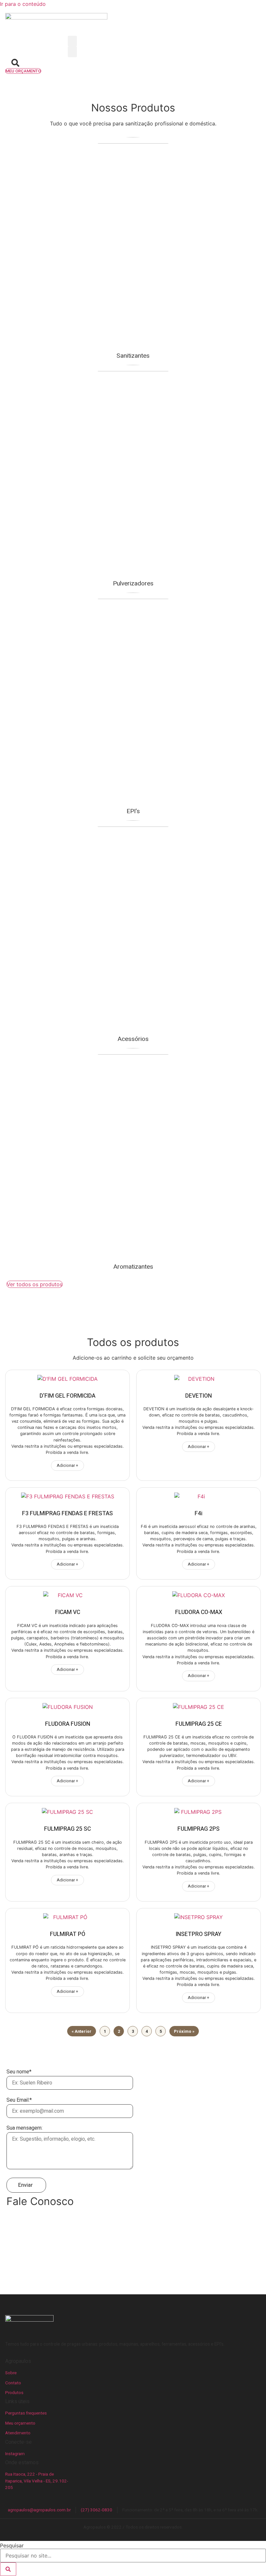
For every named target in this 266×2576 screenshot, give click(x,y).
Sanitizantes (133, 356)
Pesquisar (12, 2545)
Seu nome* (19, 2072)
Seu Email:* (19, 2101)
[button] (72, 41)
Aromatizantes (133, 1267)
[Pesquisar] (8, 2569)
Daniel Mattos (29, 2244)
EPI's (133, 811)
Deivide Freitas (30, 2252)
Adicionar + (67, 1466)
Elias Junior (26, 2260)
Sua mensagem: (24, 2129)
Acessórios (133, 1039)
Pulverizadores (133, 583)
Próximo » (184, 2031)
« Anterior (82, 2031)
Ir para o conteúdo (23, 4)
